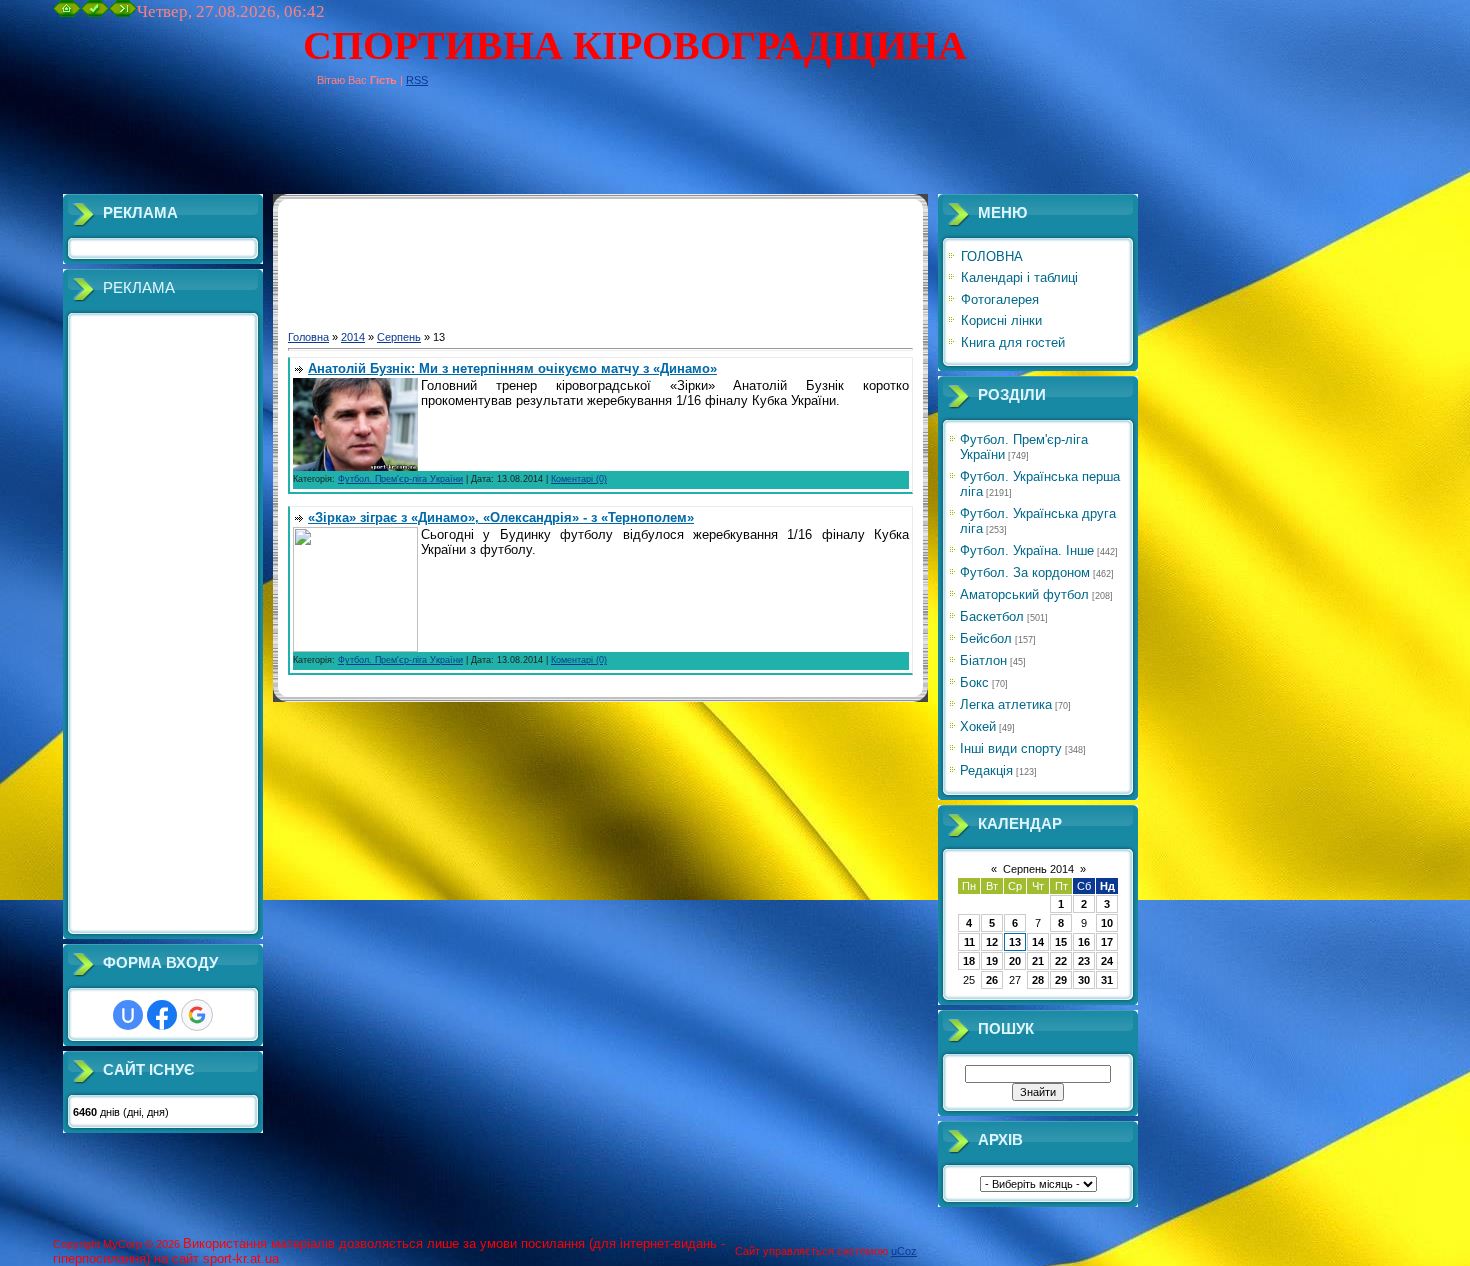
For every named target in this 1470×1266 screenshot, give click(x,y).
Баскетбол (992, 616)
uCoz (904, 1251)
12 (992, 942)
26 (992, 980)
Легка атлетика (1006, 704)
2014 (353, 337)
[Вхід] (123, 13)
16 (1084, 942)
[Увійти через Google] (197, 1015)
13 (1015, 942)
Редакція (986, 770)
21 (1038, 961)
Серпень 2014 (1038, 869)
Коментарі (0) (579, 479)
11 (969, 942)
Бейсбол (986, 638)
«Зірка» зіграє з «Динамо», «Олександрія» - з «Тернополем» (501, 517)
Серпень (399, 337)
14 (1038, 942)
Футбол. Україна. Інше (1027, 550)
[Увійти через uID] (128, 1015)
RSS (417, 80)
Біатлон (983, 660)
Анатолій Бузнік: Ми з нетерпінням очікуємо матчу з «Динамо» (512, 368)
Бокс (974, 682)
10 (1107, 923)
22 (1061, 961)
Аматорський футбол (1024, 594)
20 (1015, 961)
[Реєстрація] (95, 13)
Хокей (978, 726)
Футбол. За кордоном (1025, 572)
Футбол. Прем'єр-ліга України (400, 479)
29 (1061, 980)
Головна (308, 337)
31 (1107, 980)
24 (1107, 961)
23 (1084, 961)
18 (969, 961)
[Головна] (67, 13)
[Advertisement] (417, 149)
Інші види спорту (1011, 748)
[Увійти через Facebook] (162, 1015)
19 (992, 961)
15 (1061, 942)
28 (1038, 980)
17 (1107, 942)
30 (1084, 980)
